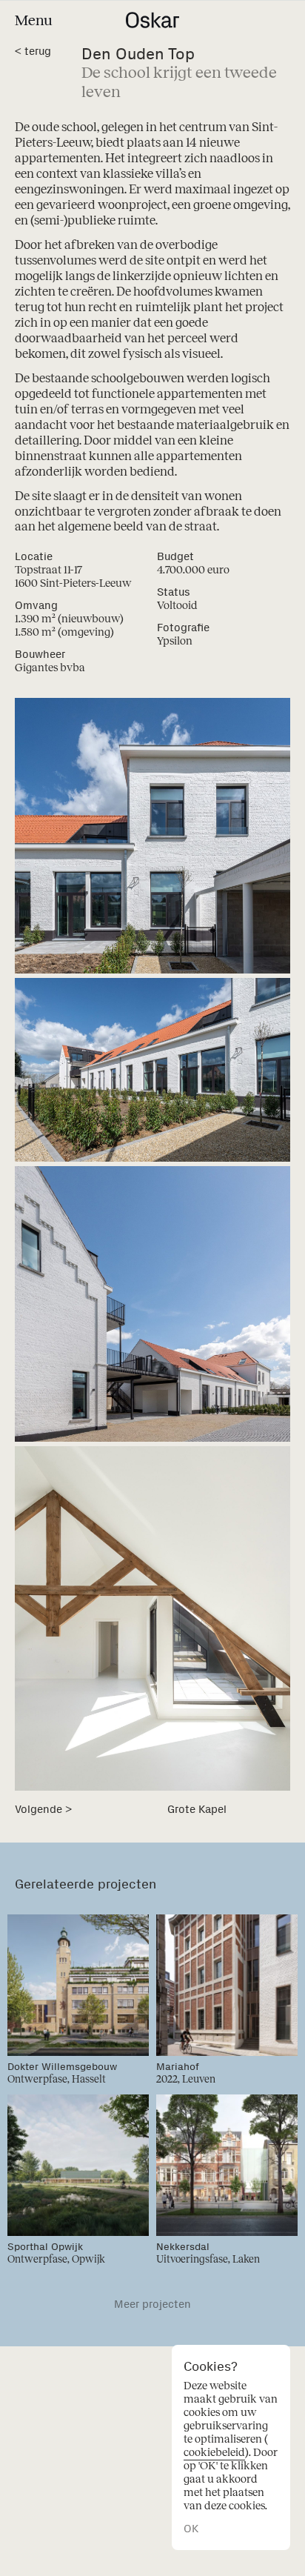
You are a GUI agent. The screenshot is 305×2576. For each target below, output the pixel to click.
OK (191, 2529)
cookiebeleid (214, 2452)
